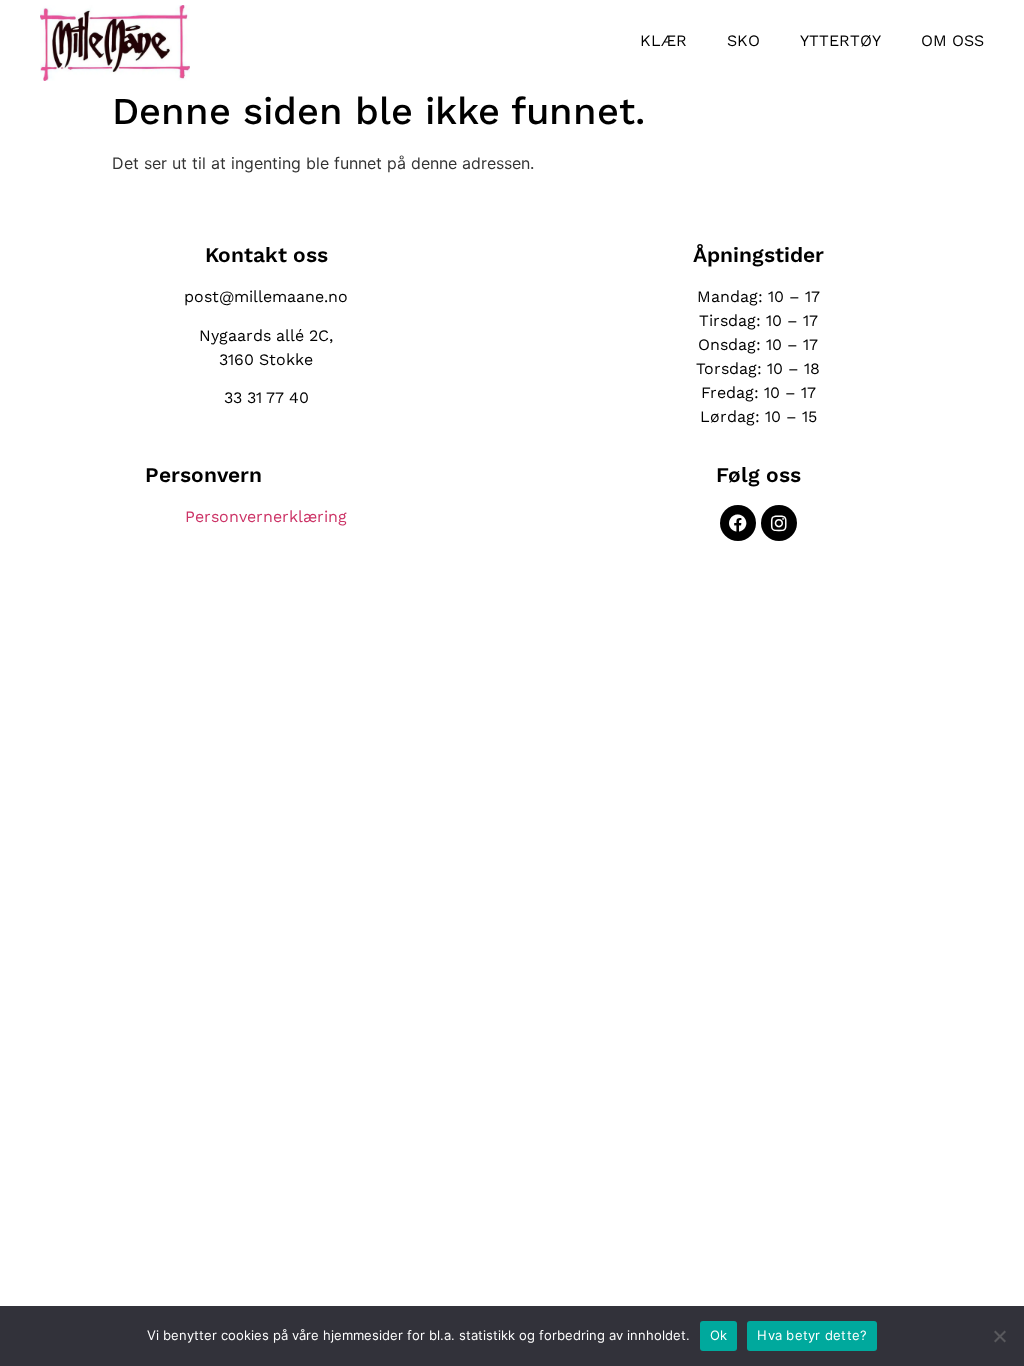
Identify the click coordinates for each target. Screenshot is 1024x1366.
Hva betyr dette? (812, 1335)
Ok (719, 1335)
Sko (743, 40)
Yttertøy (840, 40)
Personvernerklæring (266, 516)
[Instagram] (779, 523)
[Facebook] (738, 523)
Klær (663, 40)
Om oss (952, 40)
